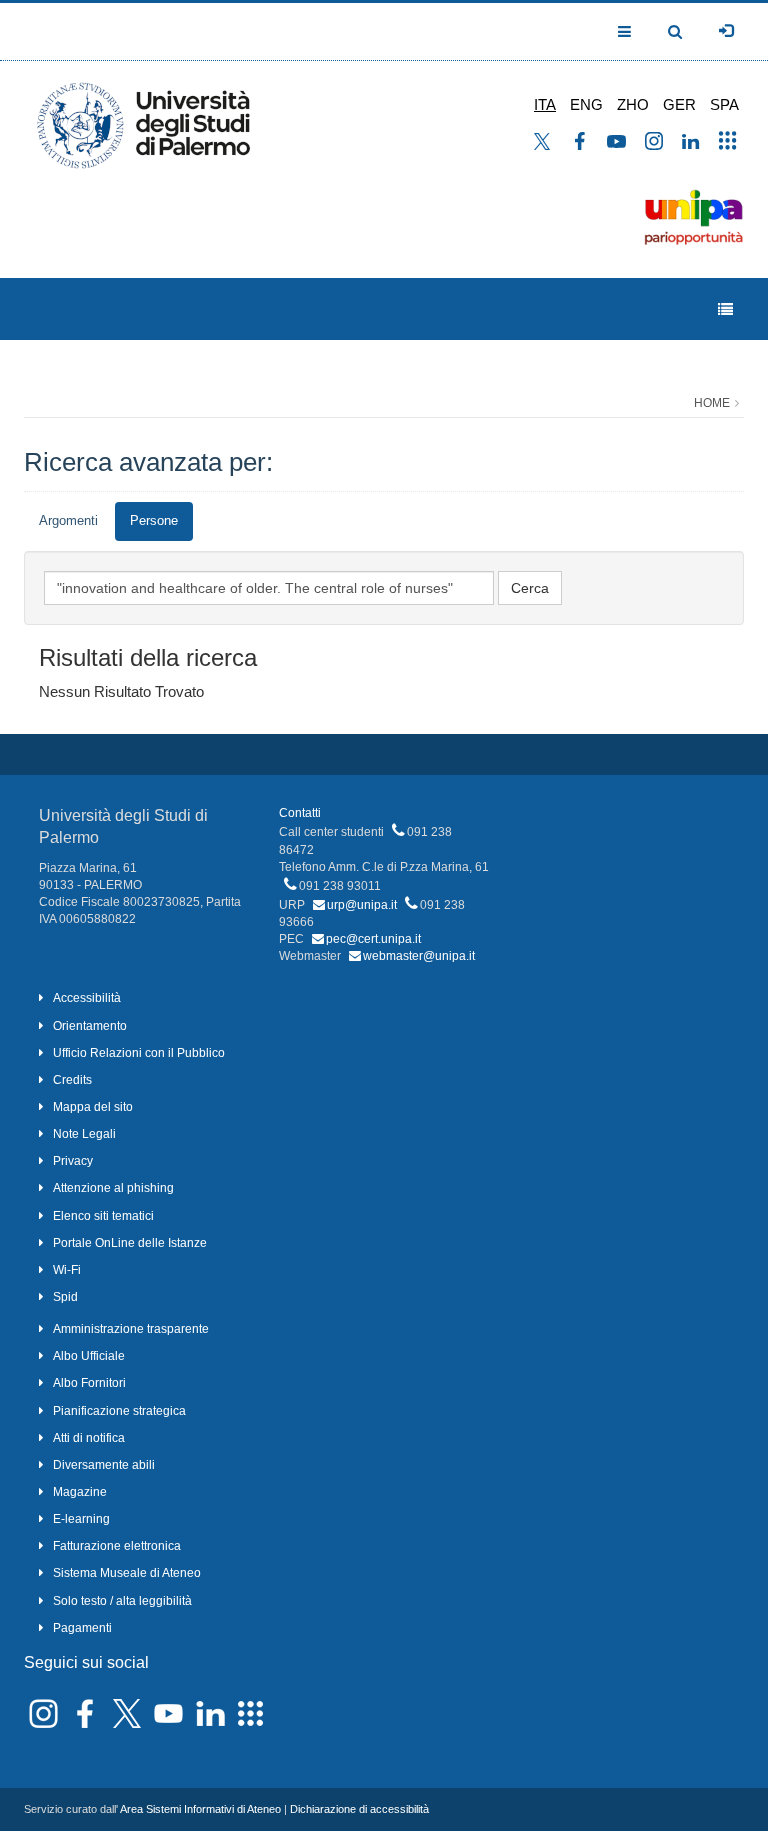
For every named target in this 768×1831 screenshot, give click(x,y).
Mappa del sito (93, 1107)
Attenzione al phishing (113, 1188)
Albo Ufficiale (89, 1356)
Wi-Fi (67, 1270)
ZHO (633, 104)
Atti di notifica (89, 1438)
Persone (154, 520)
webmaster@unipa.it (419, 956)
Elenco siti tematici (103, 1216)
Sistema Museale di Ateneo (127, 1573)
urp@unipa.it (362, 905)
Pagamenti (82, 1628)
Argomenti (68, 520)
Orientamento (90, 1026)
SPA (724, 104)
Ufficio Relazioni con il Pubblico (139, 1053)
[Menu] (725, 309)
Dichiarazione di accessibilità (359, 1809)
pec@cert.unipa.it (373, 939)
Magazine (80, 1492)
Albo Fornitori (89, 1383)
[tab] (68, 521)
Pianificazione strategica (119, 1411)
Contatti (300, 813)
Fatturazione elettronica (117, 1546)
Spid (65, 1297)
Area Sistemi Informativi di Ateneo (200, 1809)
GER (679, 104)
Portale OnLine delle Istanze (130, 1243)
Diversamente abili (104, 1465)
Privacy (73, 1161)
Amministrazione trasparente (131, 1329)
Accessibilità (87, 998)
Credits (72, 1080)
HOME (712, 403)
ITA (545, 104)
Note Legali (84, 1134)
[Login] (726, 31)
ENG (586, 104)
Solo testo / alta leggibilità (122, 1601)
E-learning (81, 1519)
